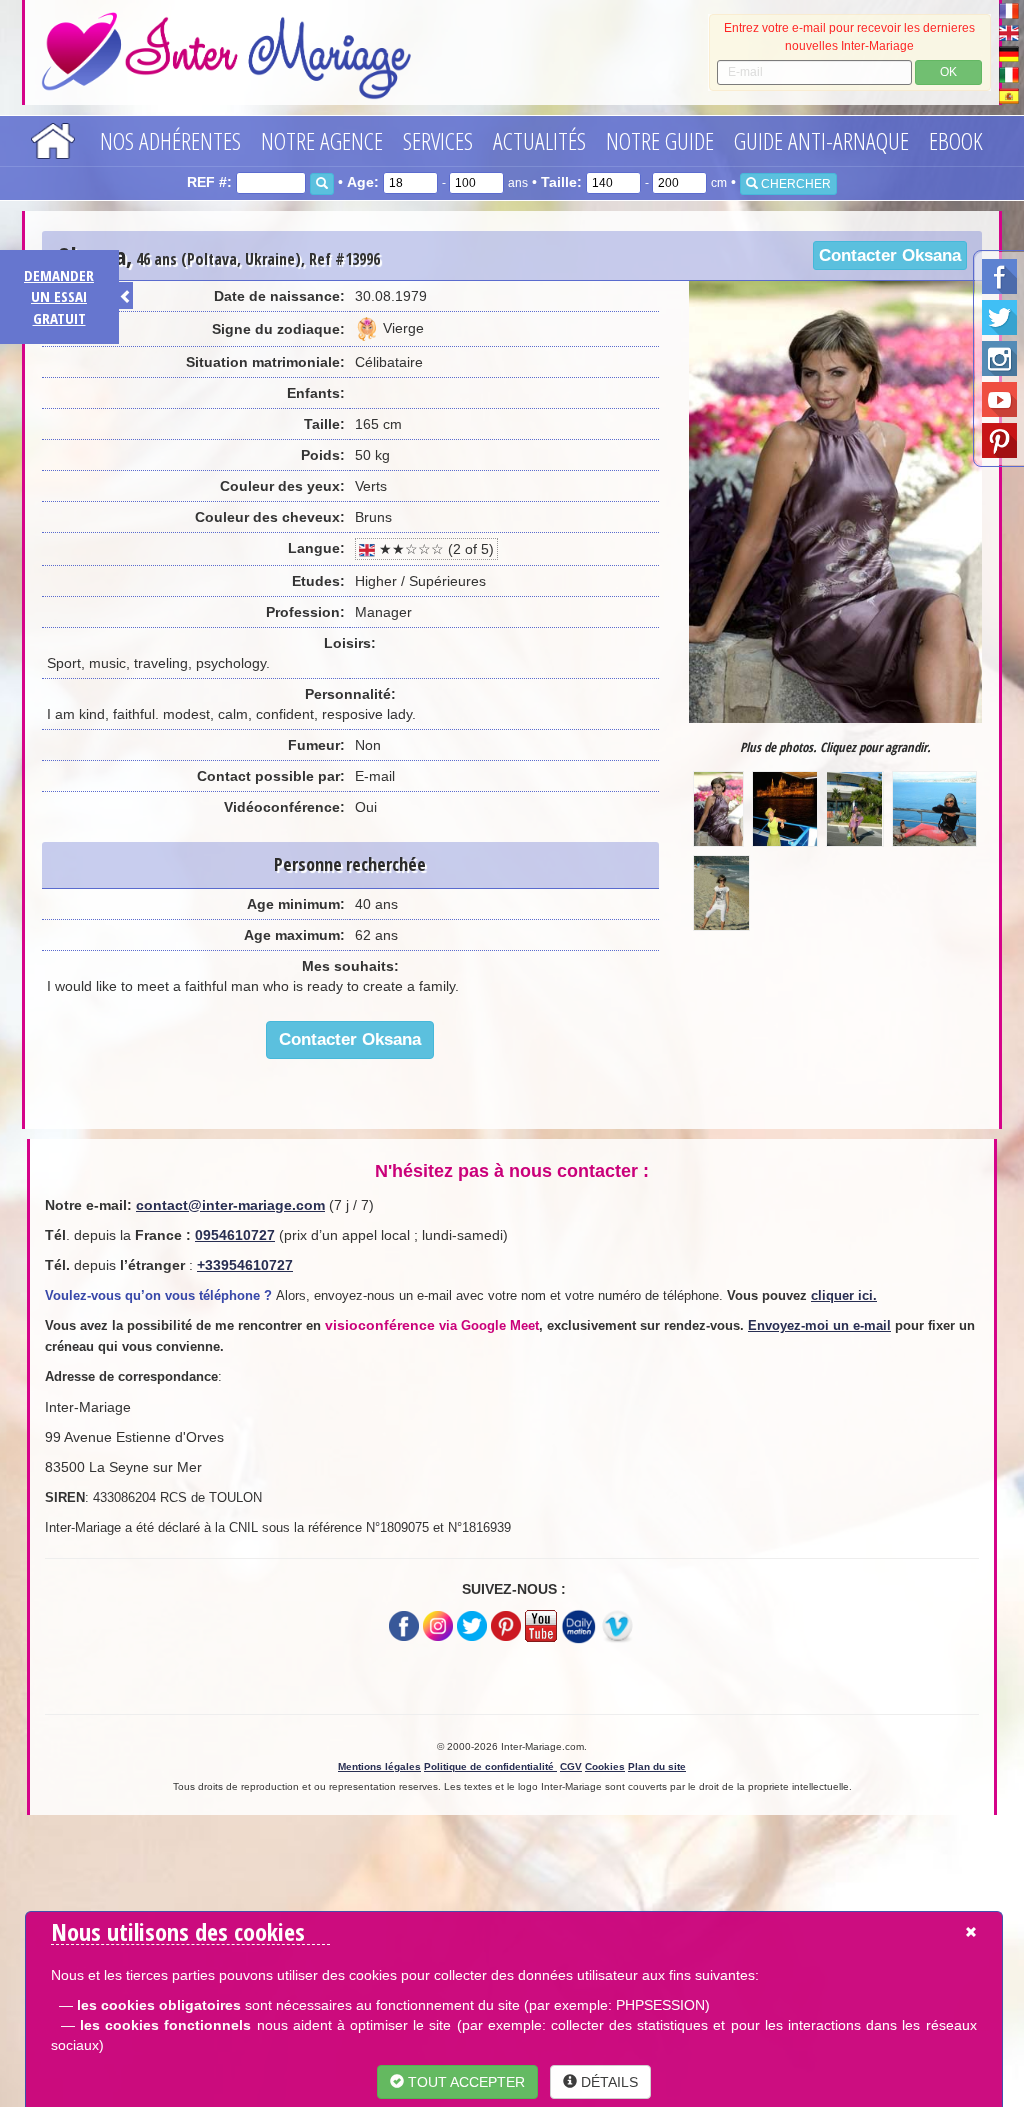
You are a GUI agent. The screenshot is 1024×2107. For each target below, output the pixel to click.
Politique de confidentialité (490, 1766)
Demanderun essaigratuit (59, 296)
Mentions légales (379, 1766)
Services (438, 140)
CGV (571, 1766)
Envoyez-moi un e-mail (819, 1325)
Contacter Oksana (890, 255)
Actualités (539, 140)
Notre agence (322, 140)
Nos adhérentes (170, 140)
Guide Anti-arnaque (821, 140)
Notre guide (660, 140)
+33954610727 (245, 1265)
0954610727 (235, 1235)
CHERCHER (794, 184)
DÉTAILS (607, 2082)
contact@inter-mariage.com (230, 1205)
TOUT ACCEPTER (464, 2082)
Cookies (605, 1766)
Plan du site (657, 1766)
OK (948, 72)
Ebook (956, 140)
